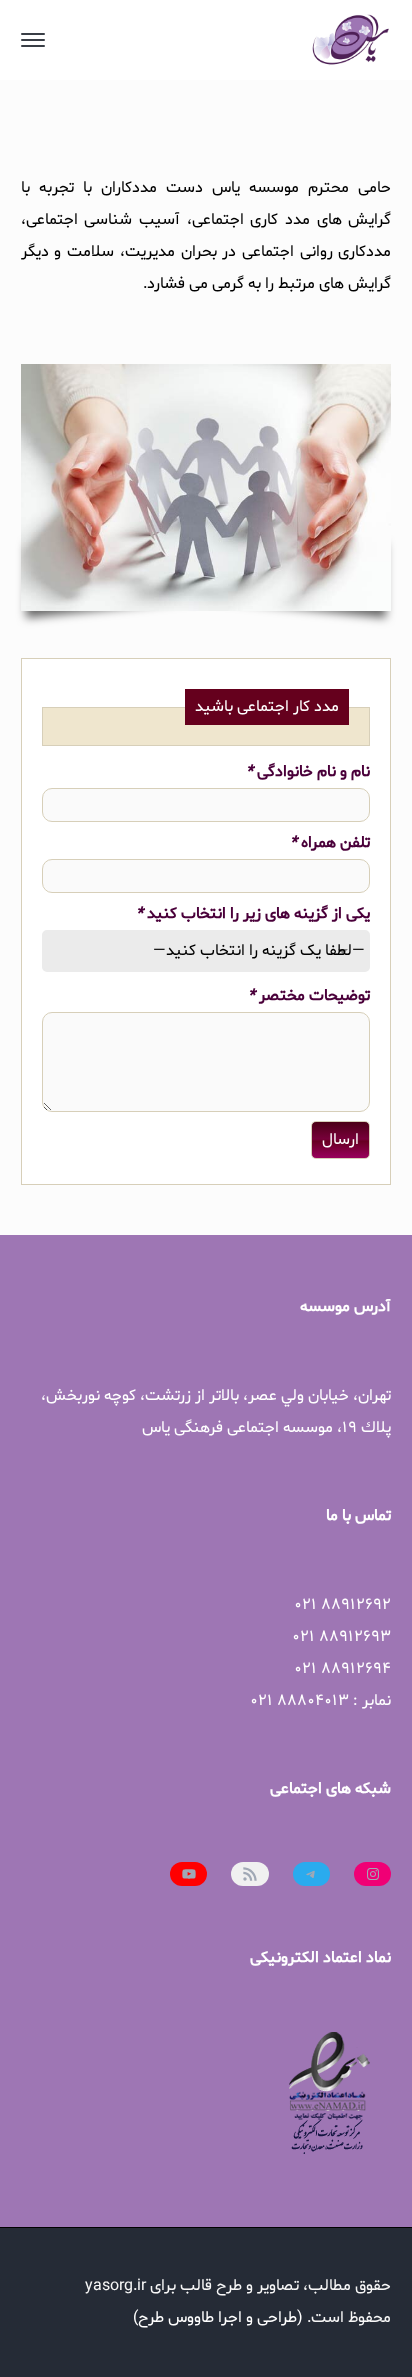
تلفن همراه (330, 843)
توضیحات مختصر (309, 996)
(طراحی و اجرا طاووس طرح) (218, 2318)
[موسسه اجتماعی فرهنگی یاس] (351, 40)
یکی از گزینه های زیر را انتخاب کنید (253, 914)
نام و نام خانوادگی (308, 772)
